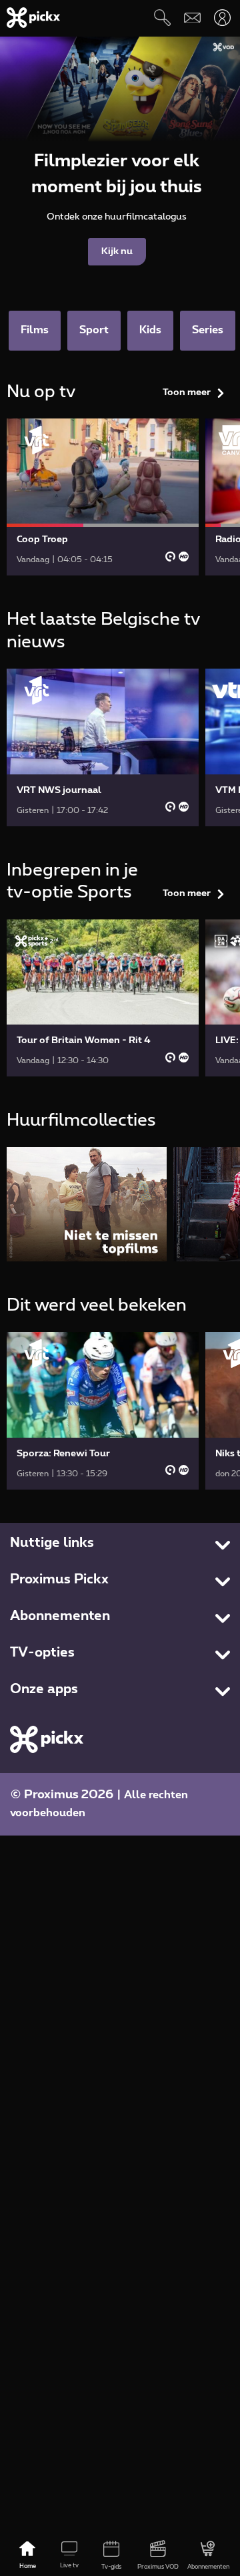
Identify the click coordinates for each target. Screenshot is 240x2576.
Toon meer (187, 393)
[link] (103, 497)
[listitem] (87, 1204)
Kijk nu (117, 251)
